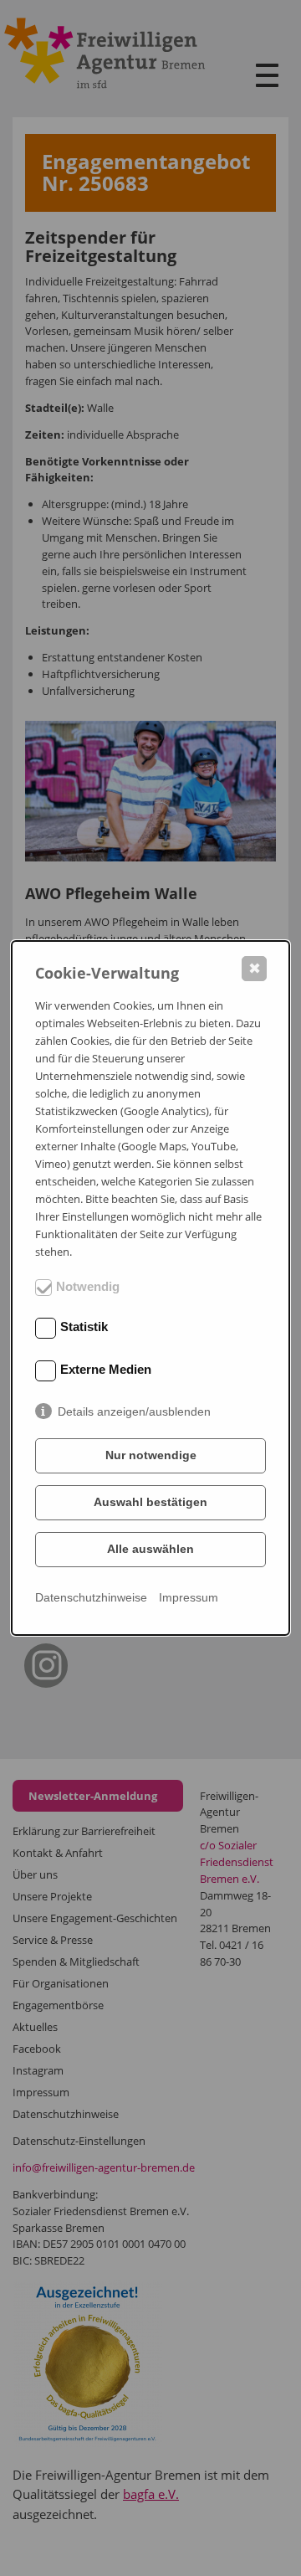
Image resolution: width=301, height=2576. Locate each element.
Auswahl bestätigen (150, 1502)
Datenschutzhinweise (91, 1597)
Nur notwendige (151, 1455)
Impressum (189, 1597)
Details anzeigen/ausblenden (134, 1411)
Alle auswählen (150, 1549)
